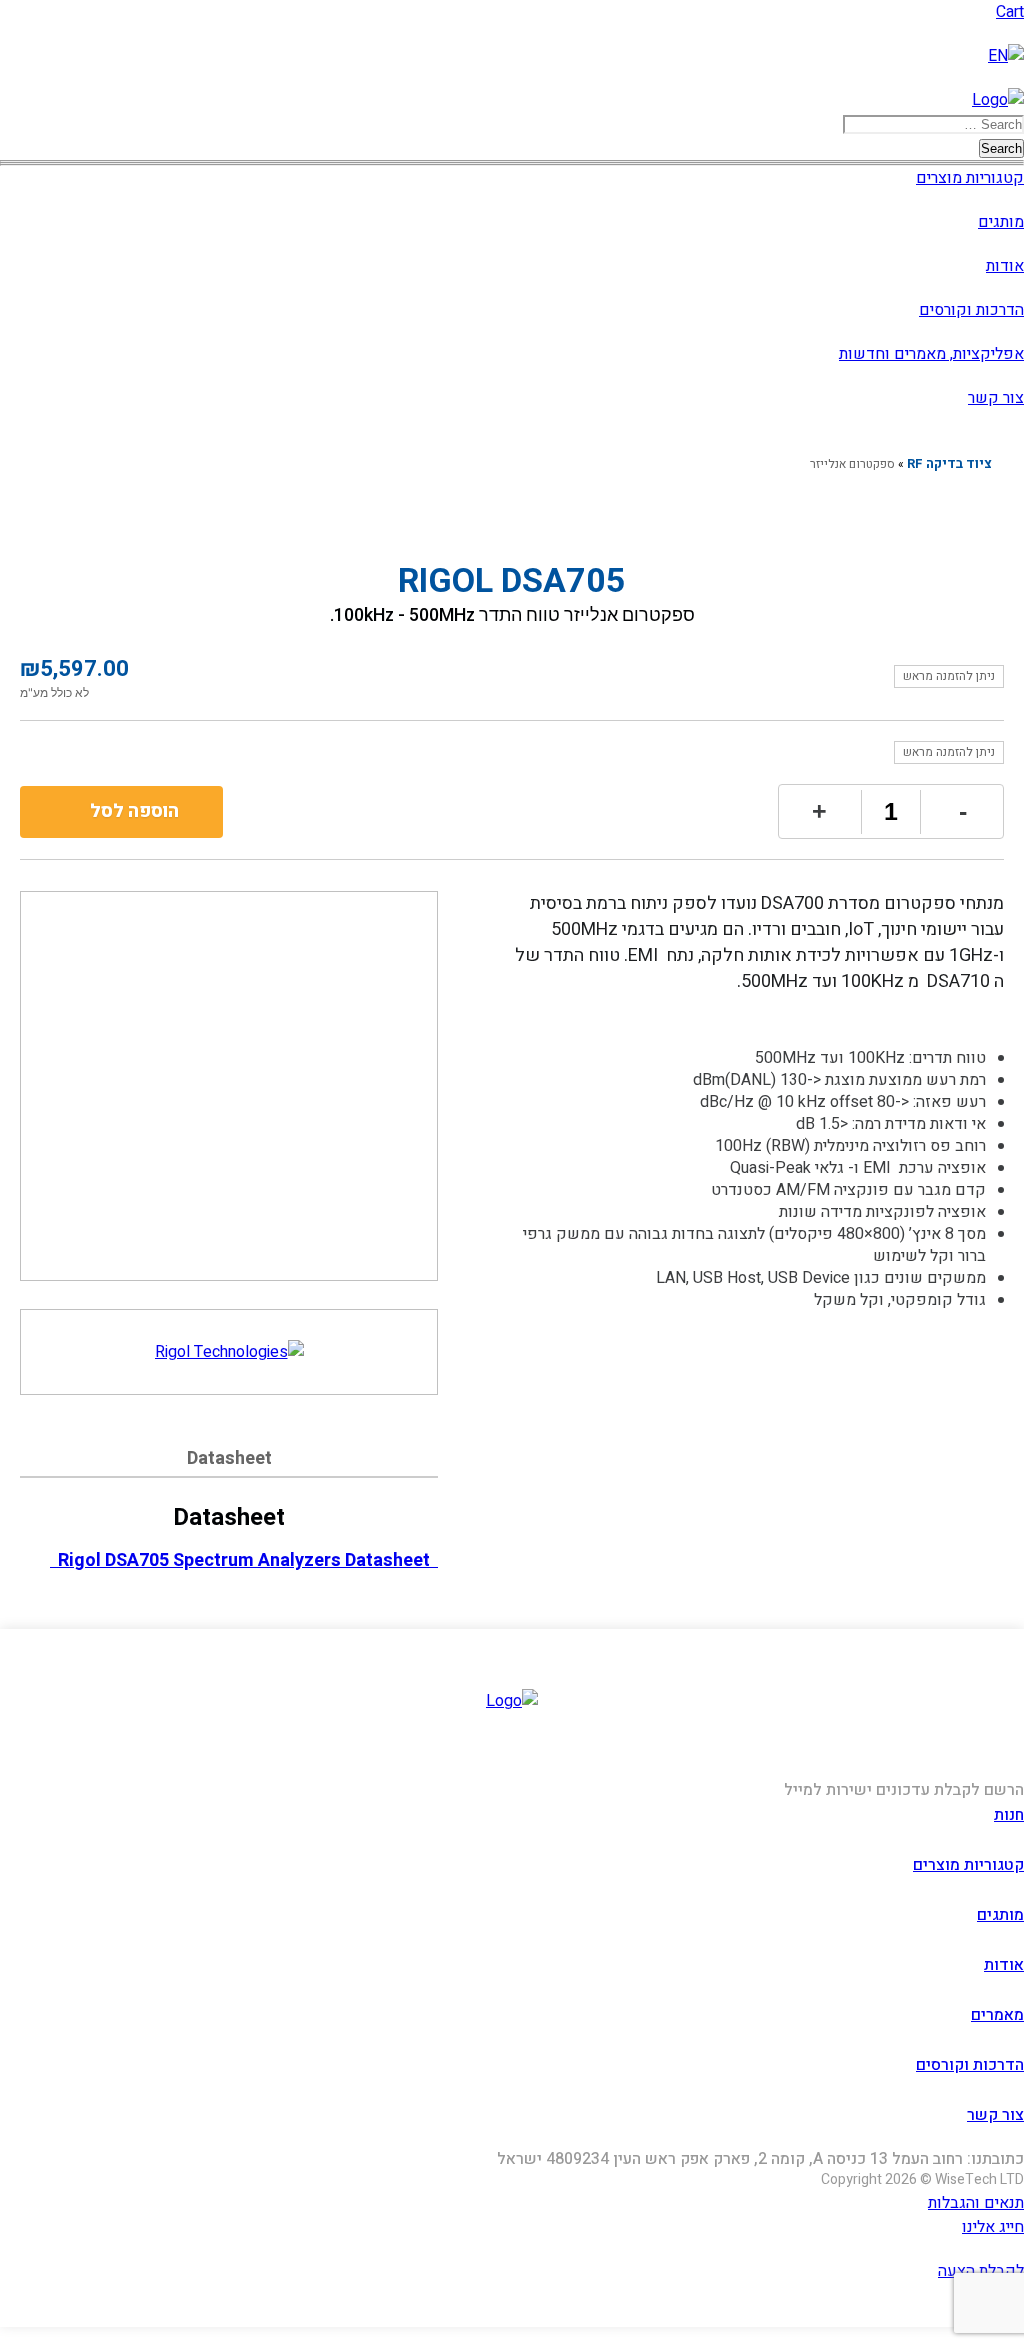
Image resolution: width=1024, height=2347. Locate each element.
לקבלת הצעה (981, 2271)
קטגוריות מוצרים (970, 178)
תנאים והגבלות (976, 2203)
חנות (1009, 1815)
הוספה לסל (134, 811)
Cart (1010, 12)
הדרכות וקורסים (971, 310)
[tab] (229, 1461)
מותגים (1001, 222)
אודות (1005, 266)
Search (1001, 148)
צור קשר (996, 398)
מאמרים (997, 2015)
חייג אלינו (993, 2227)
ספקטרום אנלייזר (852, 464)
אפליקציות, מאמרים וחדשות (931, 354)
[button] (512, 136)
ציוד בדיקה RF (949, 463)
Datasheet (229, 1458)
